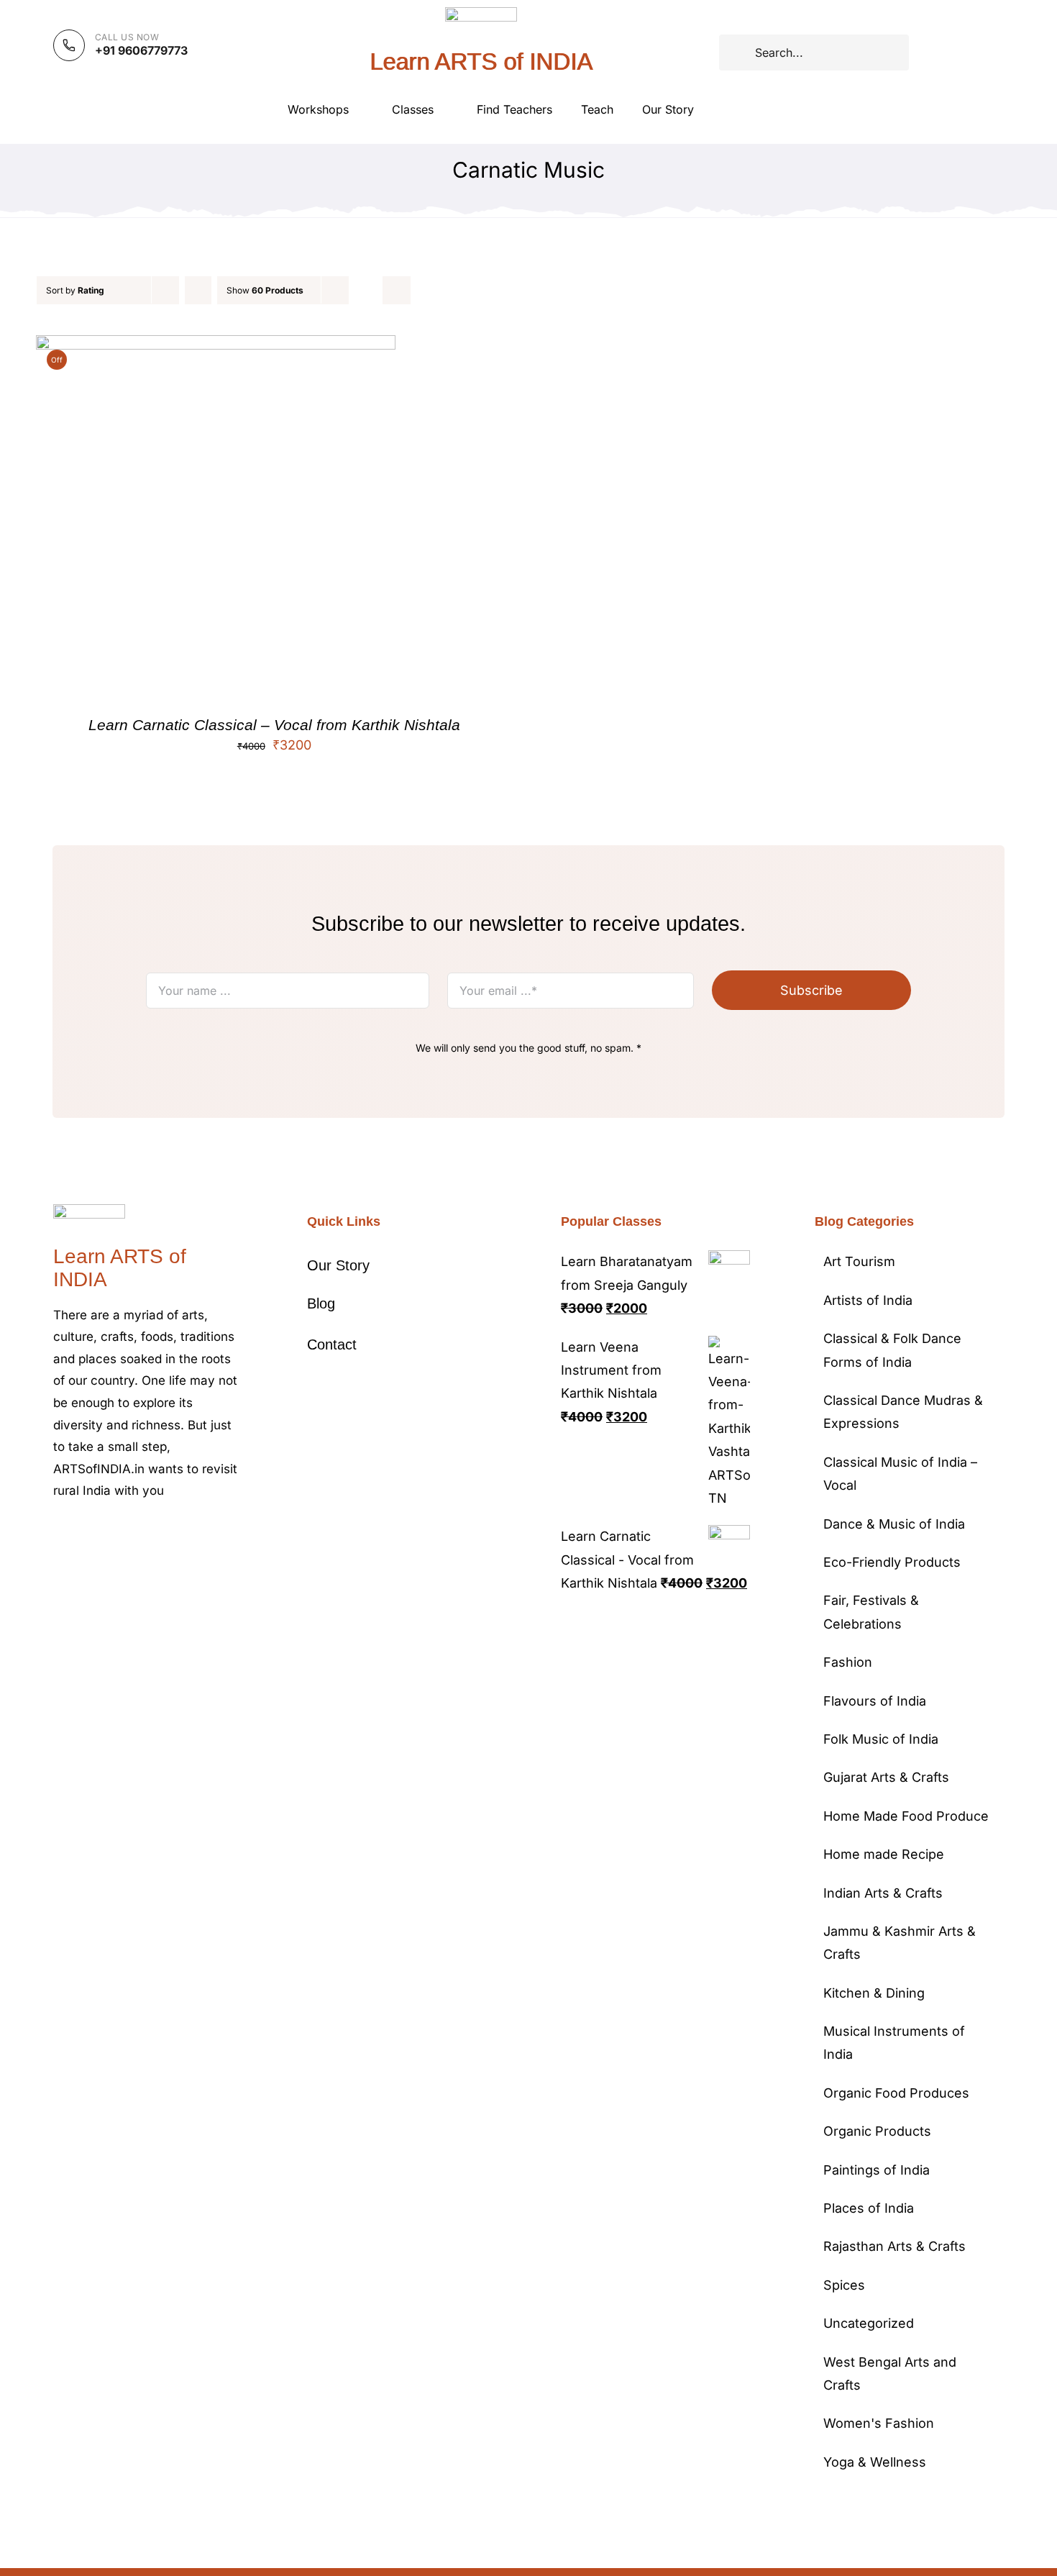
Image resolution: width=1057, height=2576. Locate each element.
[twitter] (81, 1534)
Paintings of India (877, 2170)
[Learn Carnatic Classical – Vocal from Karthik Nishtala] (216, 346)
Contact (332, 1344)
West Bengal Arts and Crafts (890, 2374)
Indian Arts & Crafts (883, 1893)
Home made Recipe (884, 1854)
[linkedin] (173, 1534)
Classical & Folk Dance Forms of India (892, 1350)
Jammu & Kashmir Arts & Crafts (900, 1943)
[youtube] (150, 1534)
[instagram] (104, 1534)
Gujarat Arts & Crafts (886, 1777)
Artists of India (868, 1300)
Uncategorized (869, 2323)
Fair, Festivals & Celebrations (871, 1612)
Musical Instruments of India (894, 2043)
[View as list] (397, 290)
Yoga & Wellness (875, 2462)
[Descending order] (198, 290)
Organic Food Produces (896, 2093)
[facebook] (58, 1534)
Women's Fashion (879, 2423)
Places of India (869, 2208)
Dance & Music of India (894, 1524)
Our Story (338, 1265)
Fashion (848, 1662)
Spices (844, 2285)
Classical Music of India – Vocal (900, 1474)
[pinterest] (127, 1534)
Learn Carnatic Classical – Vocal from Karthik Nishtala (274, 725)
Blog (321, 1303)
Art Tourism (859, 1261)
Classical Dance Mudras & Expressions (903, 1412)
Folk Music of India (881, 1739)
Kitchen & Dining (874, 1993)
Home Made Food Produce (906, 1816)
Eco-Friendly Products (892, 1562)
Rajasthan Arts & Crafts (894, 2246)
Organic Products (877, 2131)
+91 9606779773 (141, 50)
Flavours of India (875, 1701)
